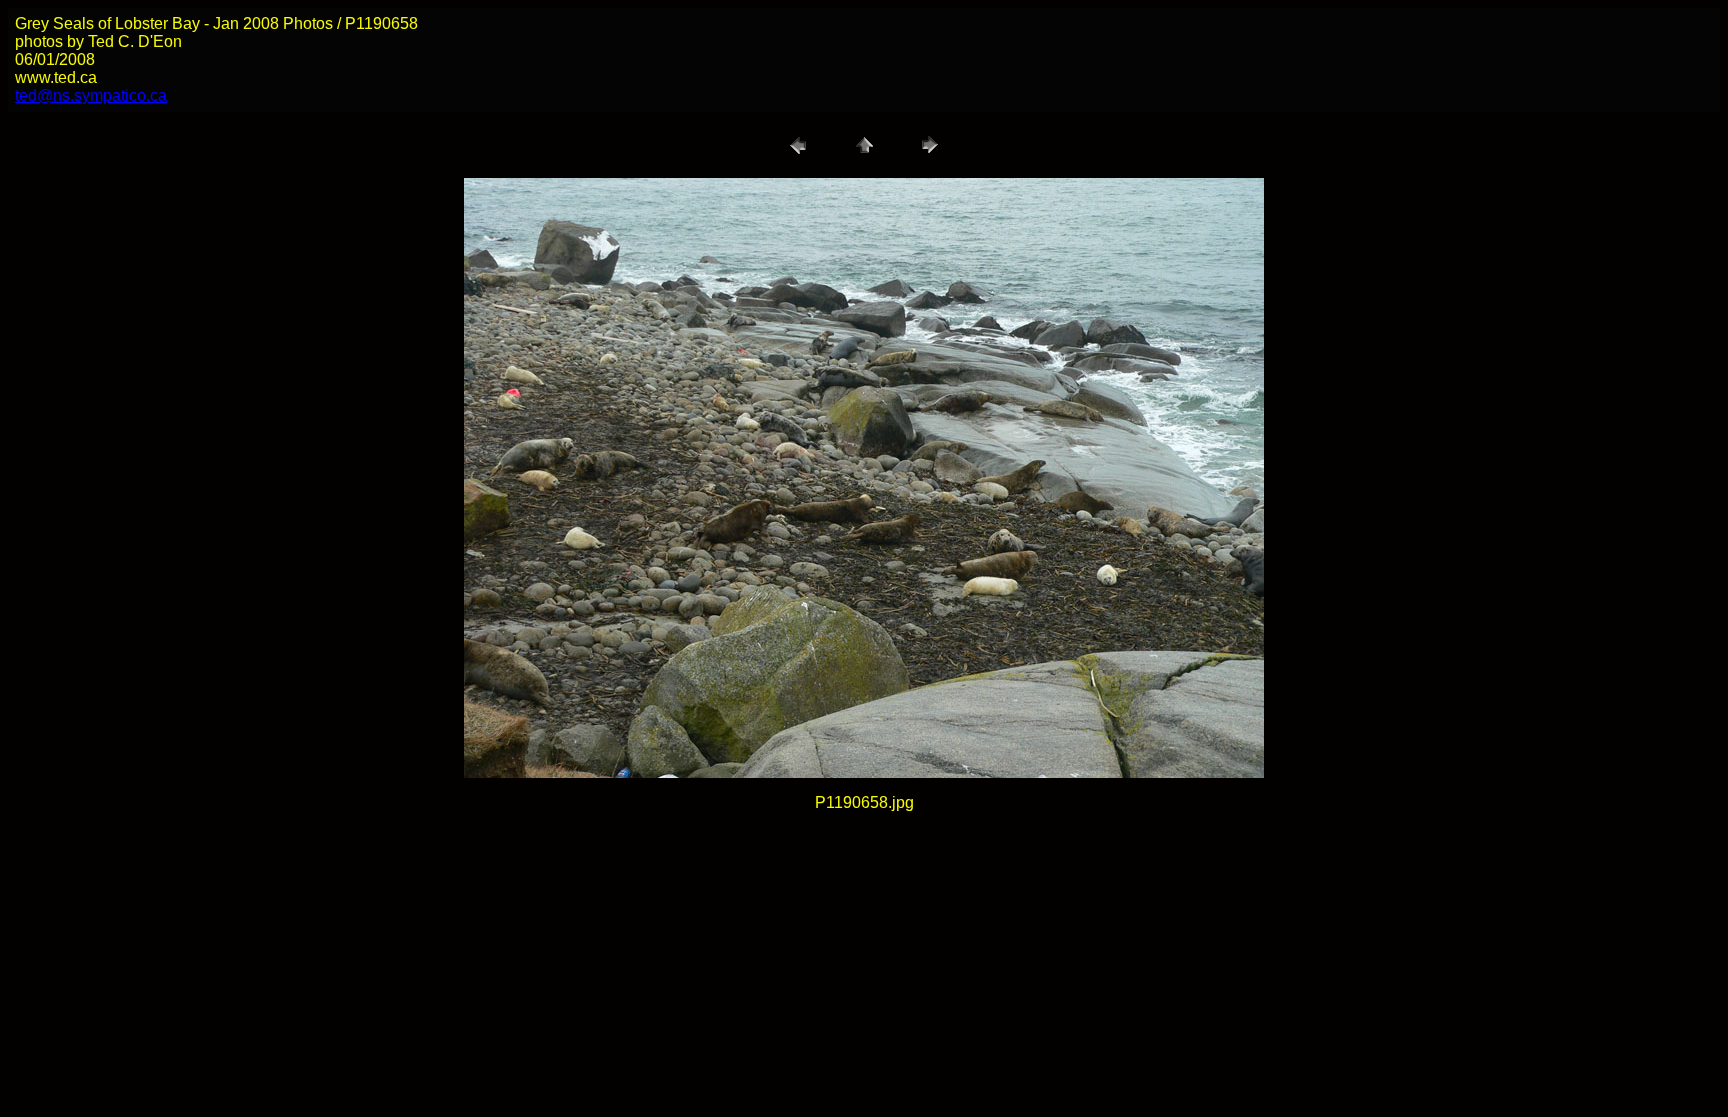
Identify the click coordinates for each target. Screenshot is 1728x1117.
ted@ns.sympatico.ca (91, 95)
